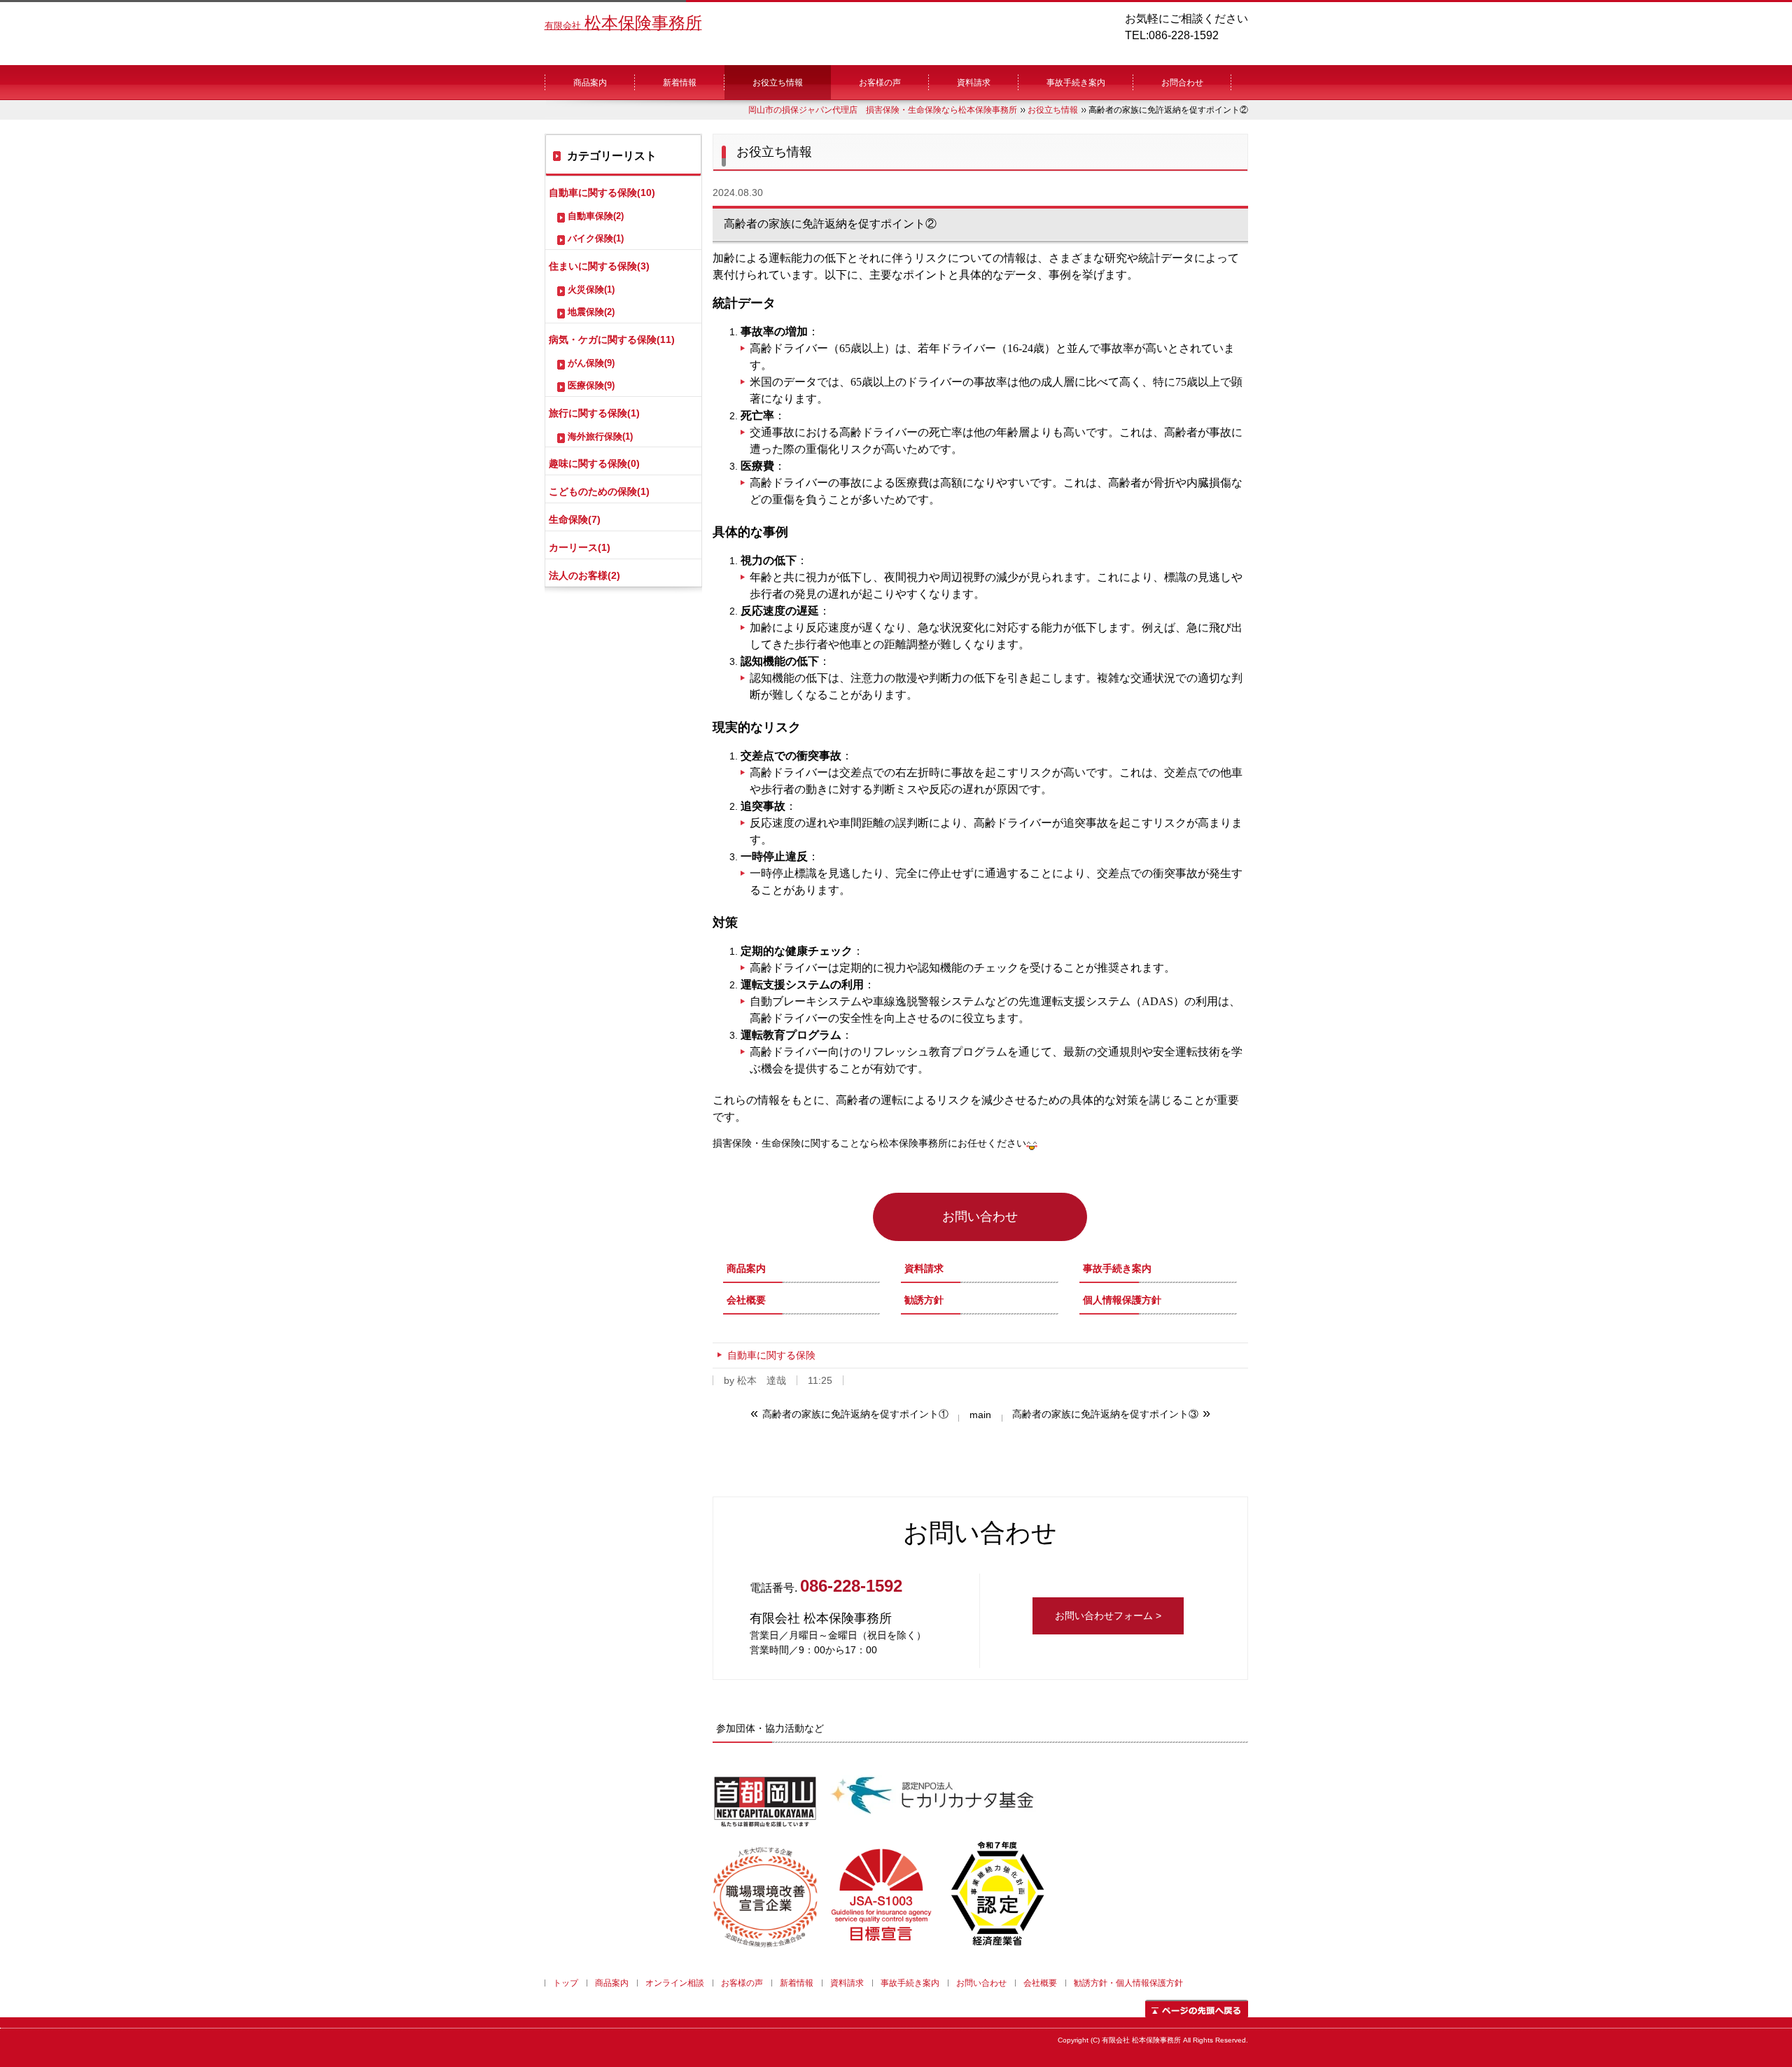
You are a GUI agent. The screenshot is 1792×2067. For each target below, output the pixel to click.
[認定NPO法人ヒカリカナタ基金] (931, 1822)
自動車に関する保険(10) (602, 192)
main (980, 1415)
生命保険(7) (575, 519)
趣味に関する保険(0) (594, 463)
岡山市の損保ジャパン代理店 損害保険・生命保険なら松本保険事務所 (883, 110)
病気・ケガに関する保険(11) (612, 339)
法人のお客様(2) (584, 575)
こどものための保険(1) (599, 491)
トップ (566, 1983)
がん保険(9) (591, 363)
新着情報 (680, 83)
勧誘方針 (924, 1300)
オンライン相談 (675, 1983)
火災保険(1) (591, 289)
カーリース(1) (580, 547)
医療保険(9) (591, 385)
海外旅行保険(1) (600, 436)
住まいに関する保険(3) (599, 266)
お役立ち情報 (778, 83)
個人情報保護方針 (1122, 1300)
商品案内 (590, 83)
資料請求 (974, 83)
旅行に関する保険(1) (594, 413)
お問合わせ (1182, 83)
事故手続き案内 (1076, 83)
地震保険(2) (591, 312)
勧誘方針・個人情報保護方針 (1128, 1983)
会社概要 (746, 1300)
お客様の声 (880, 83)
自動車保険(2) (596, 216)
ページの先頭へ (1197, 2009)
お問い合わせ (980, 1217)
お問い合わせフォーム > (1108, 1616)
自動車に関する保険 (771, 1355)
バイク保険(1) (596, 238)
